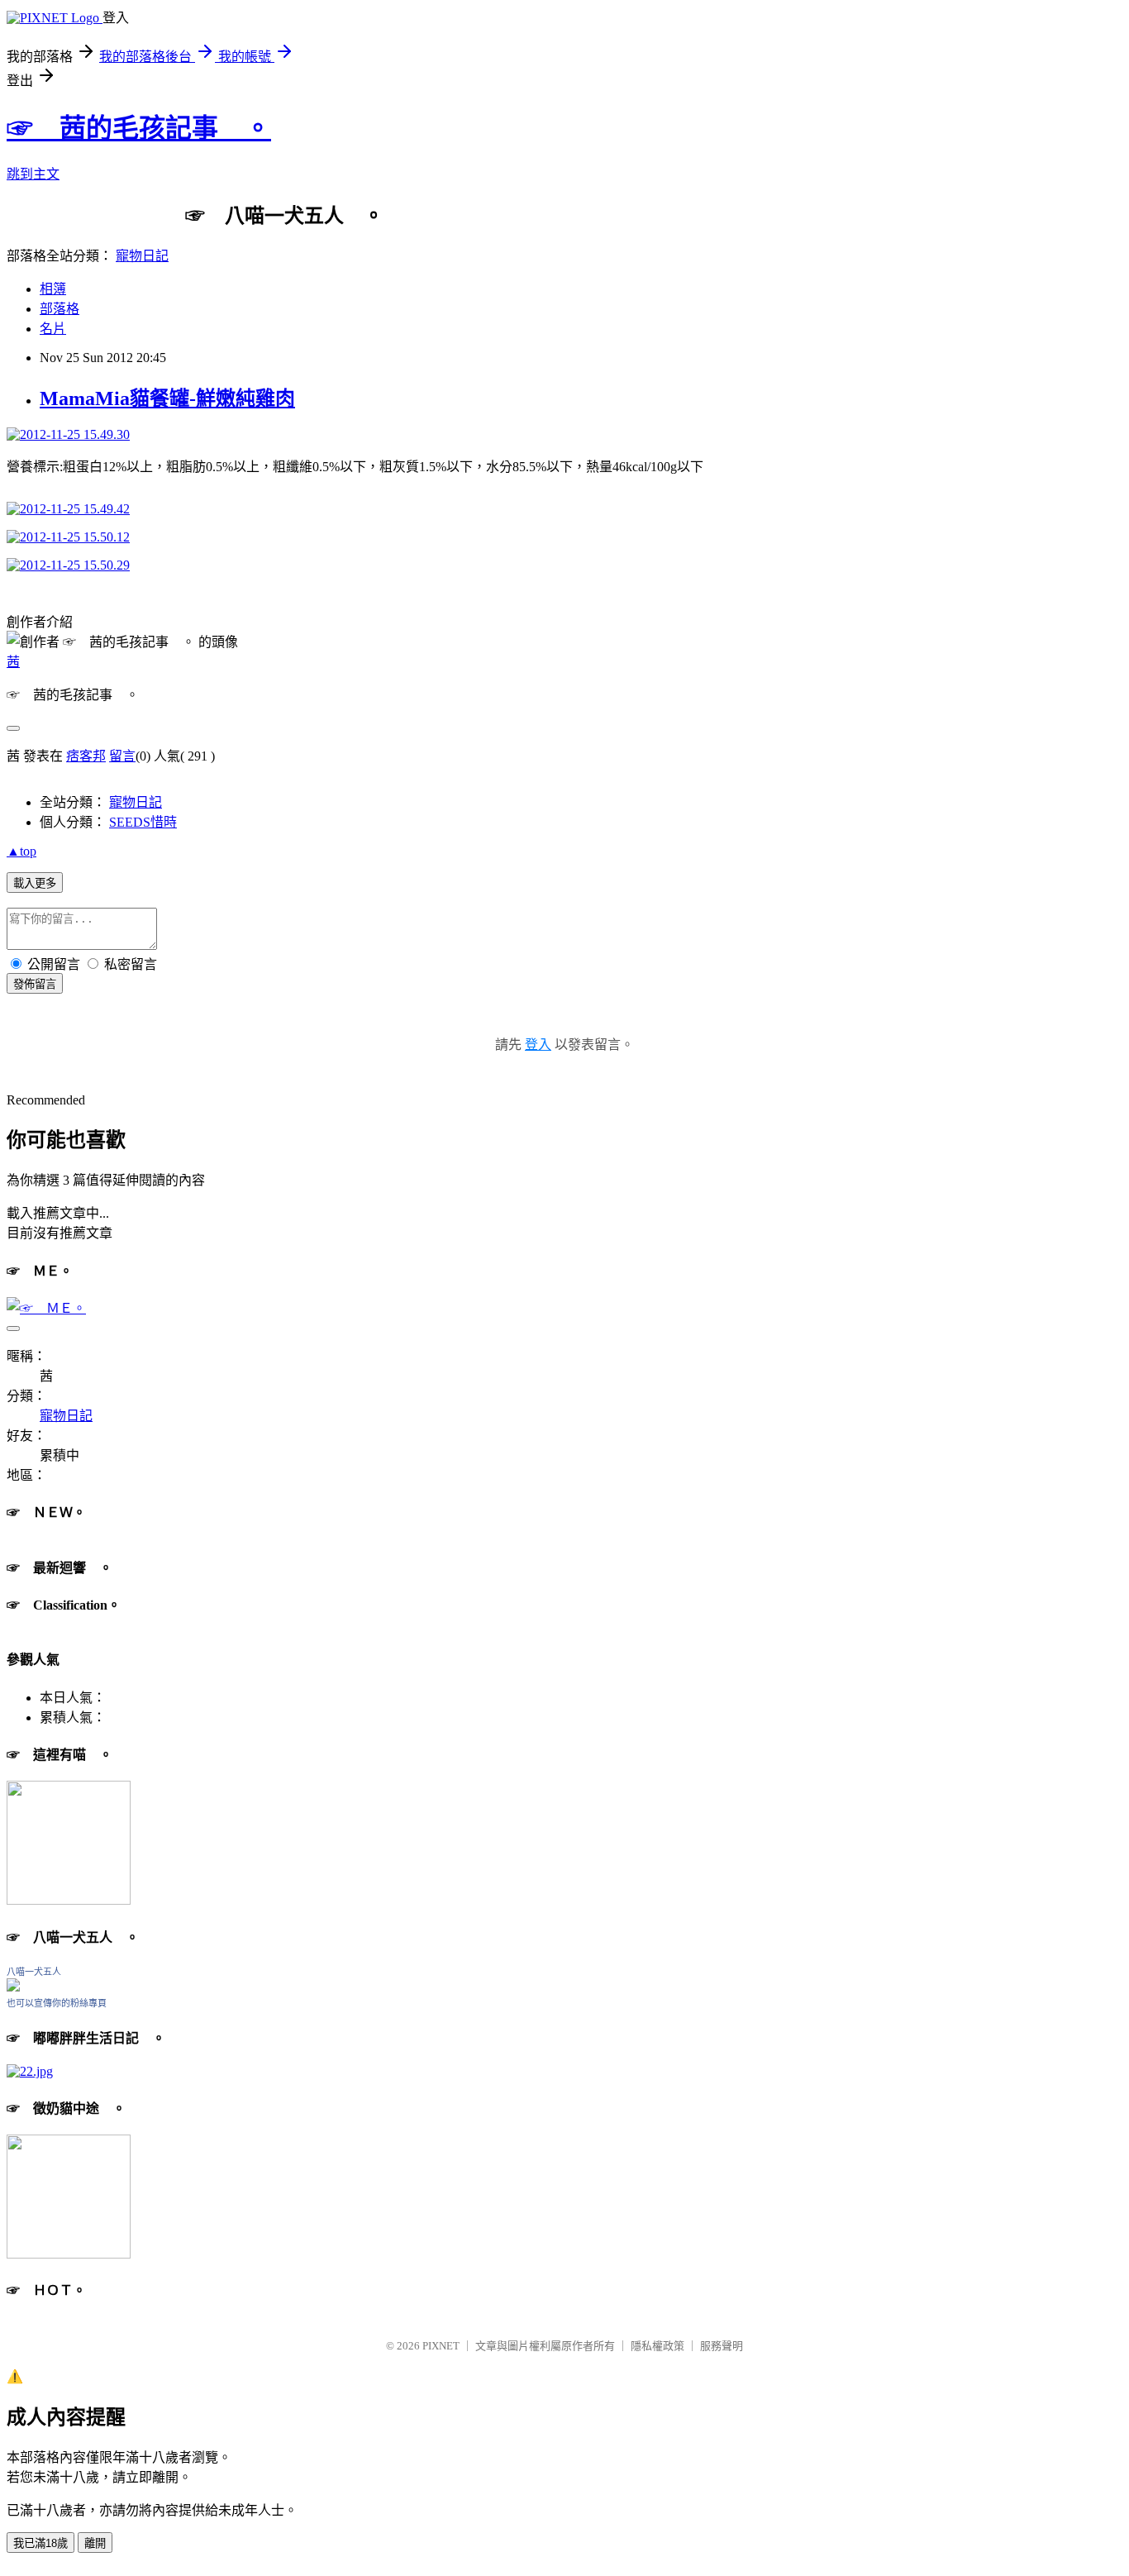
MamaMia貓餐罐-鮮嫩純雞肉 (167, 398)
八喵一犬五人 (34, 1972)
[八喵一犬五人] (13, 1987)
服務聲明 (722, 2346)
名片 (53, 329)
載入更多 (35, 883)
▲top (21, 851)
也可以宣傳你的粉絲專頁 (57, 2003)
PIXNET (441, 2346)
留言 (122, 756)
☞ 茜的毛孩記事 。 (139, 128)
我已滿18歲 (40, 2543)
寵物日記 (142, 256)
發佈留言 (35, 984)
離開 (95, 2543)
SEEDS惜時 (143, 822)
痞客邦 (86, 756)
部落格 (60, 309)
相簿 (53, 289)
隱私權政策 (657, 2346)
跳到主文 (33, 174)
